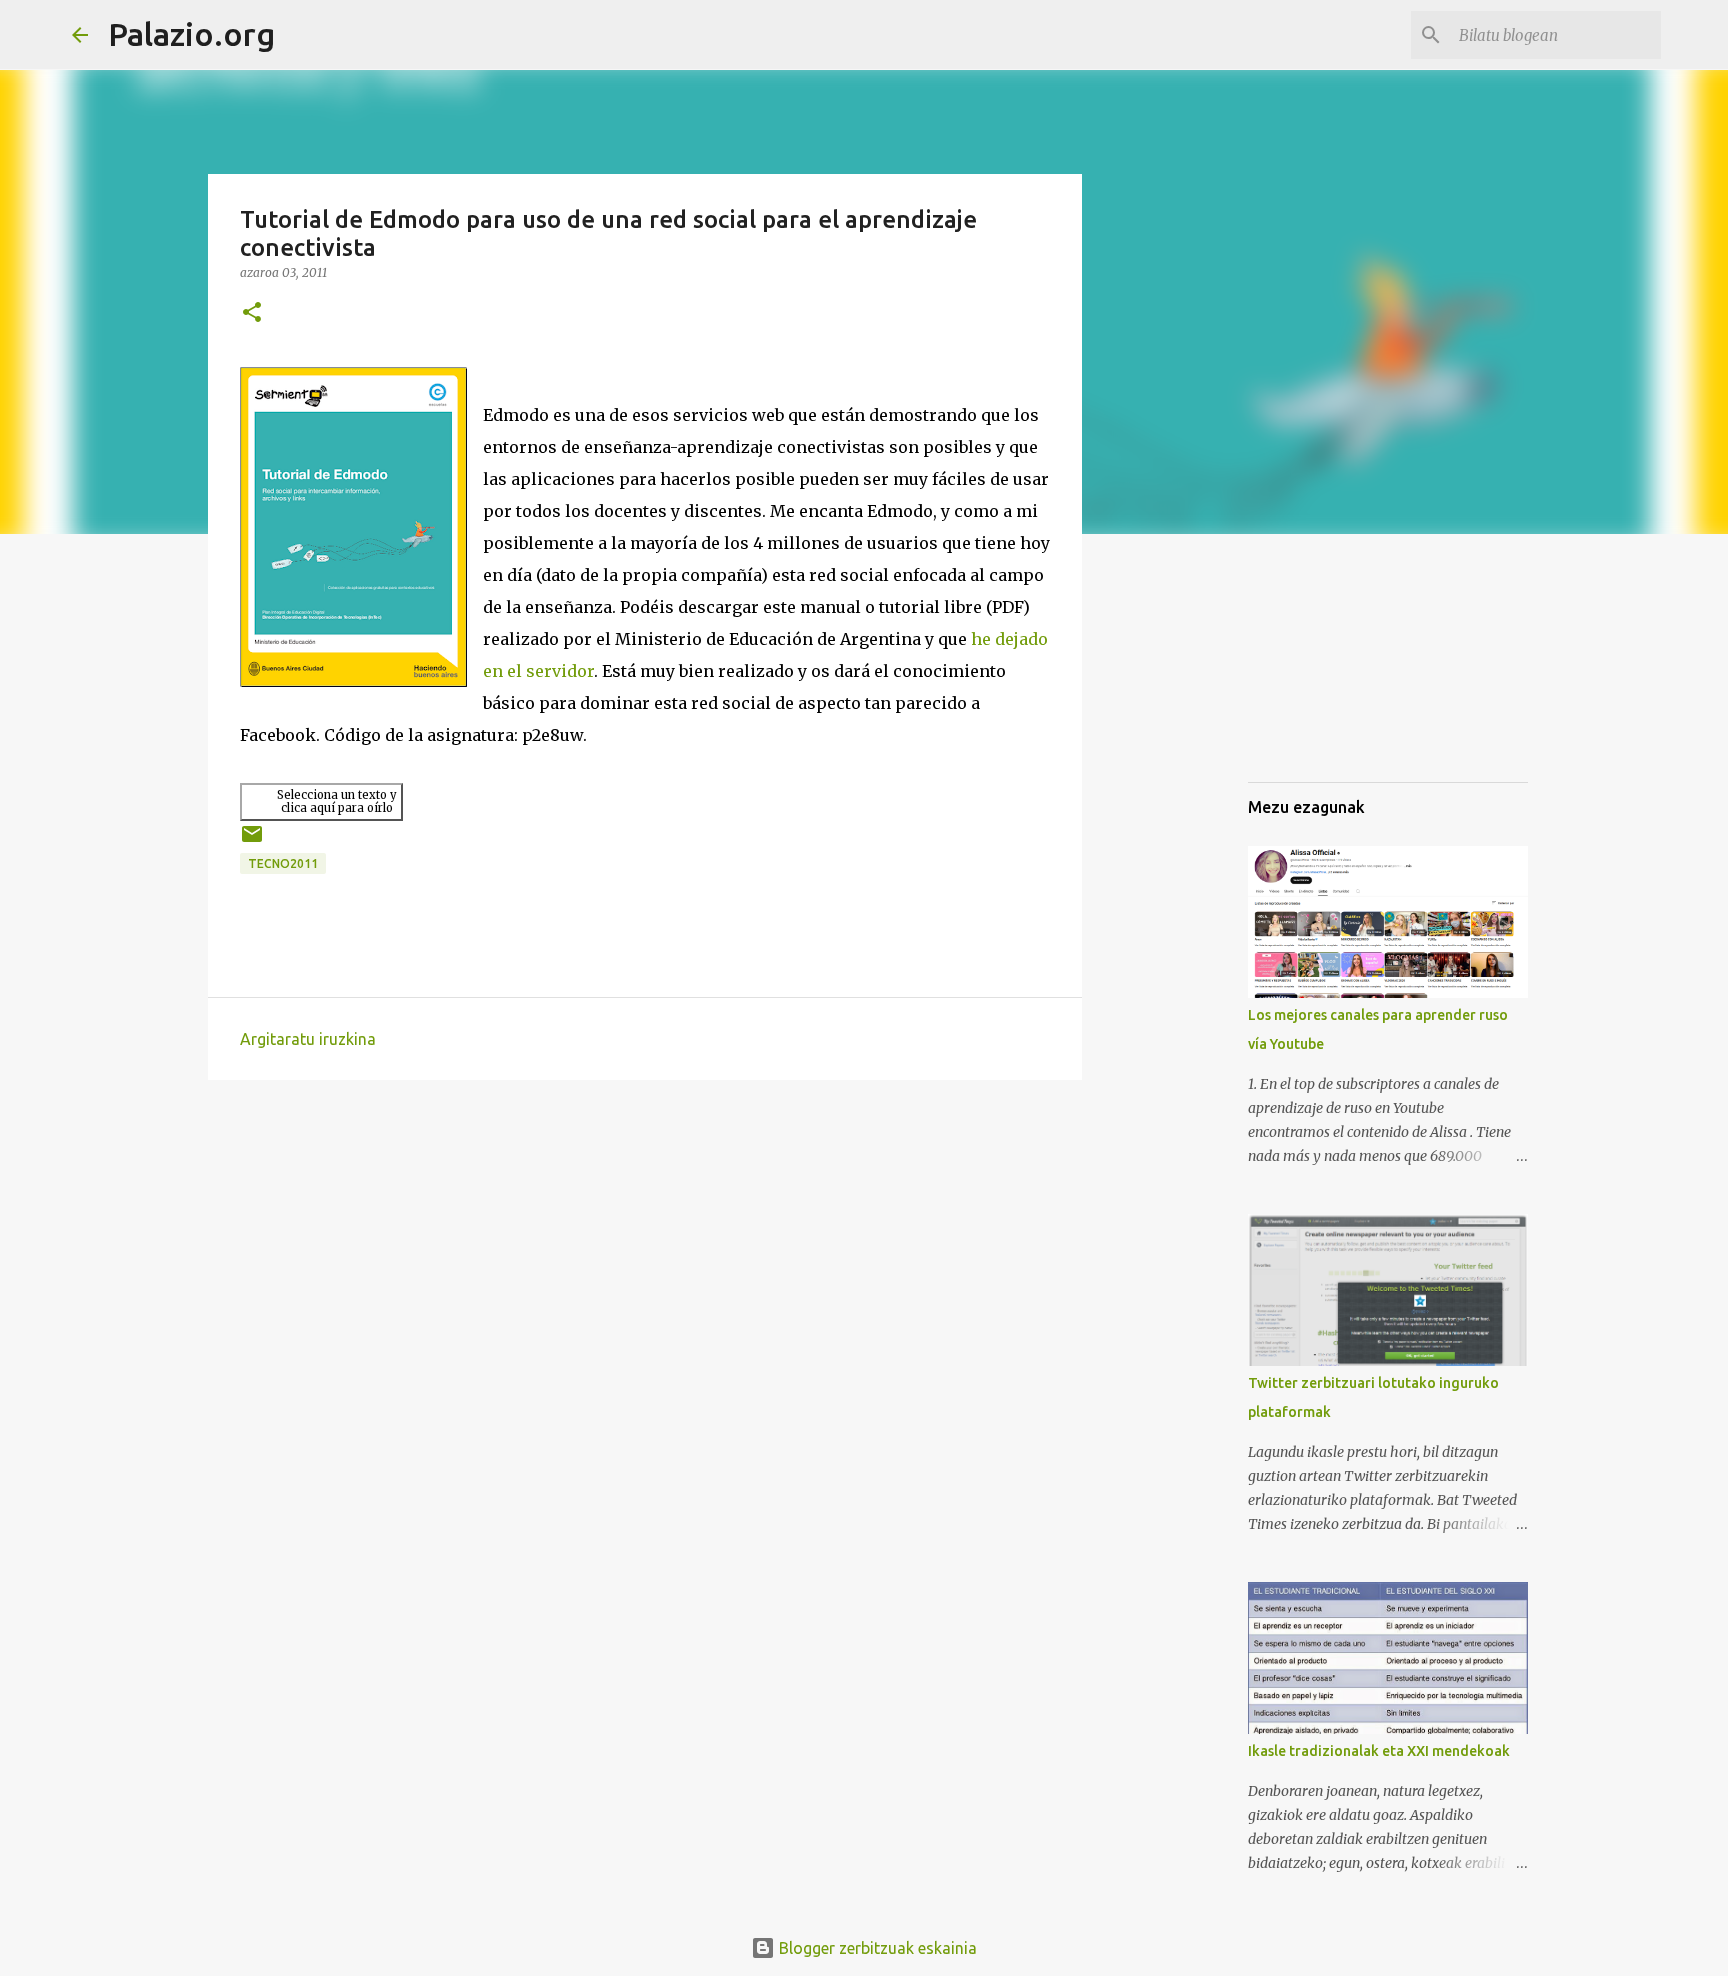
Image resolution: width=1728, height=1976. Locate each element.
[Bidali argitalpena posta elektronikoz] (252, 841)
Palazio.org (191, 34)
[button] (252, 313)
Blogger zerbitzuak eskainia (876, 1948)
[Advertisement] (1348, 664)
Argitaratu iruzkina (308, 1039)
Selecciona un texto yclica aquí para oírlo (337, 801)
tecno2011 (283, 863)
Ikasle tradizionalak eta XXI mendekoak (1379, 1751)
